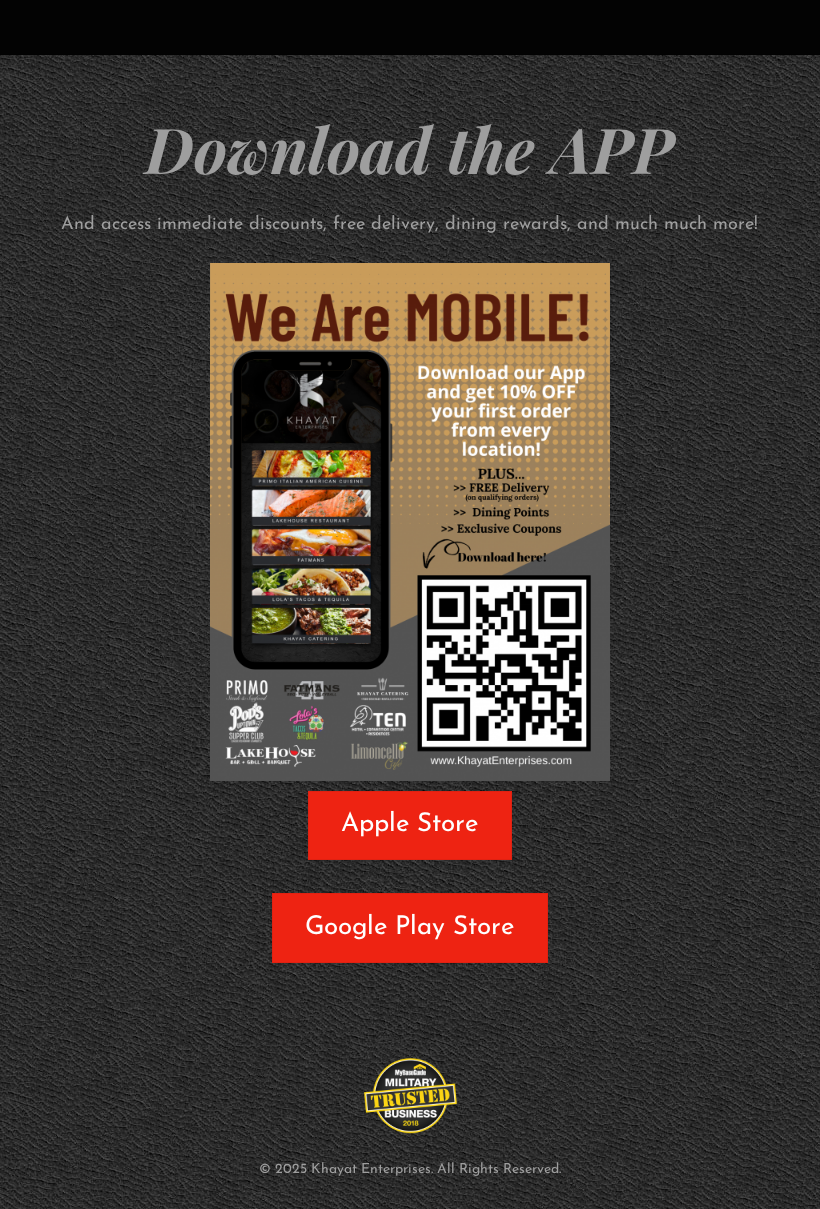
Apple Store (409, 824)
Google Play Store (409, 927)
